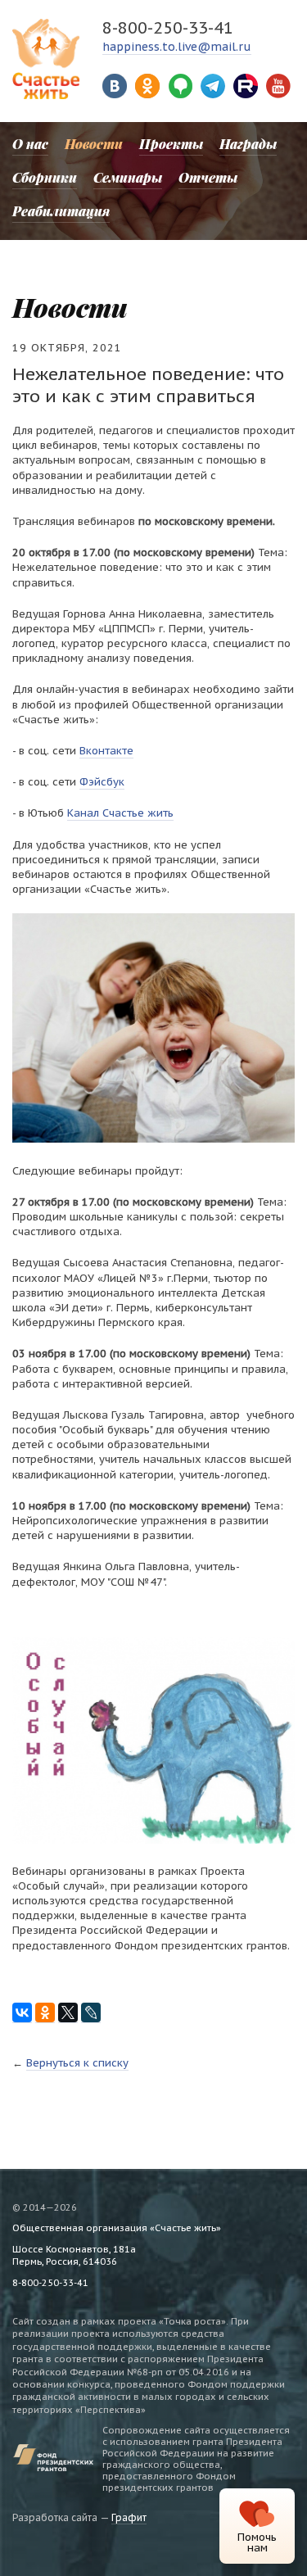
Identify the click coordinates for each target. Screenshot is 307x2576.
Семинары (128, 177)
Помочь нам (257, 2542)
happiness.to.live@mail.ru (177, 47)
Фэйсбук (102, 782)
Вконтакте (106, 751)
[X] (68, 2013)
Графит (129, 2517)
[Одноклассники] (45, 2013)
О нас (30, 144)
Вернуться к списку (77, 2063)
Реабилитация (61, 211)
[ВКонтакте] (22, 2013)
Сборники (45, 177)
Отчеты (208, 177)
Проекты (171, 144)
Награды (248, 144)
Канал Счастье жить (120, 813)
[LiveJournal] (91, 2013)
